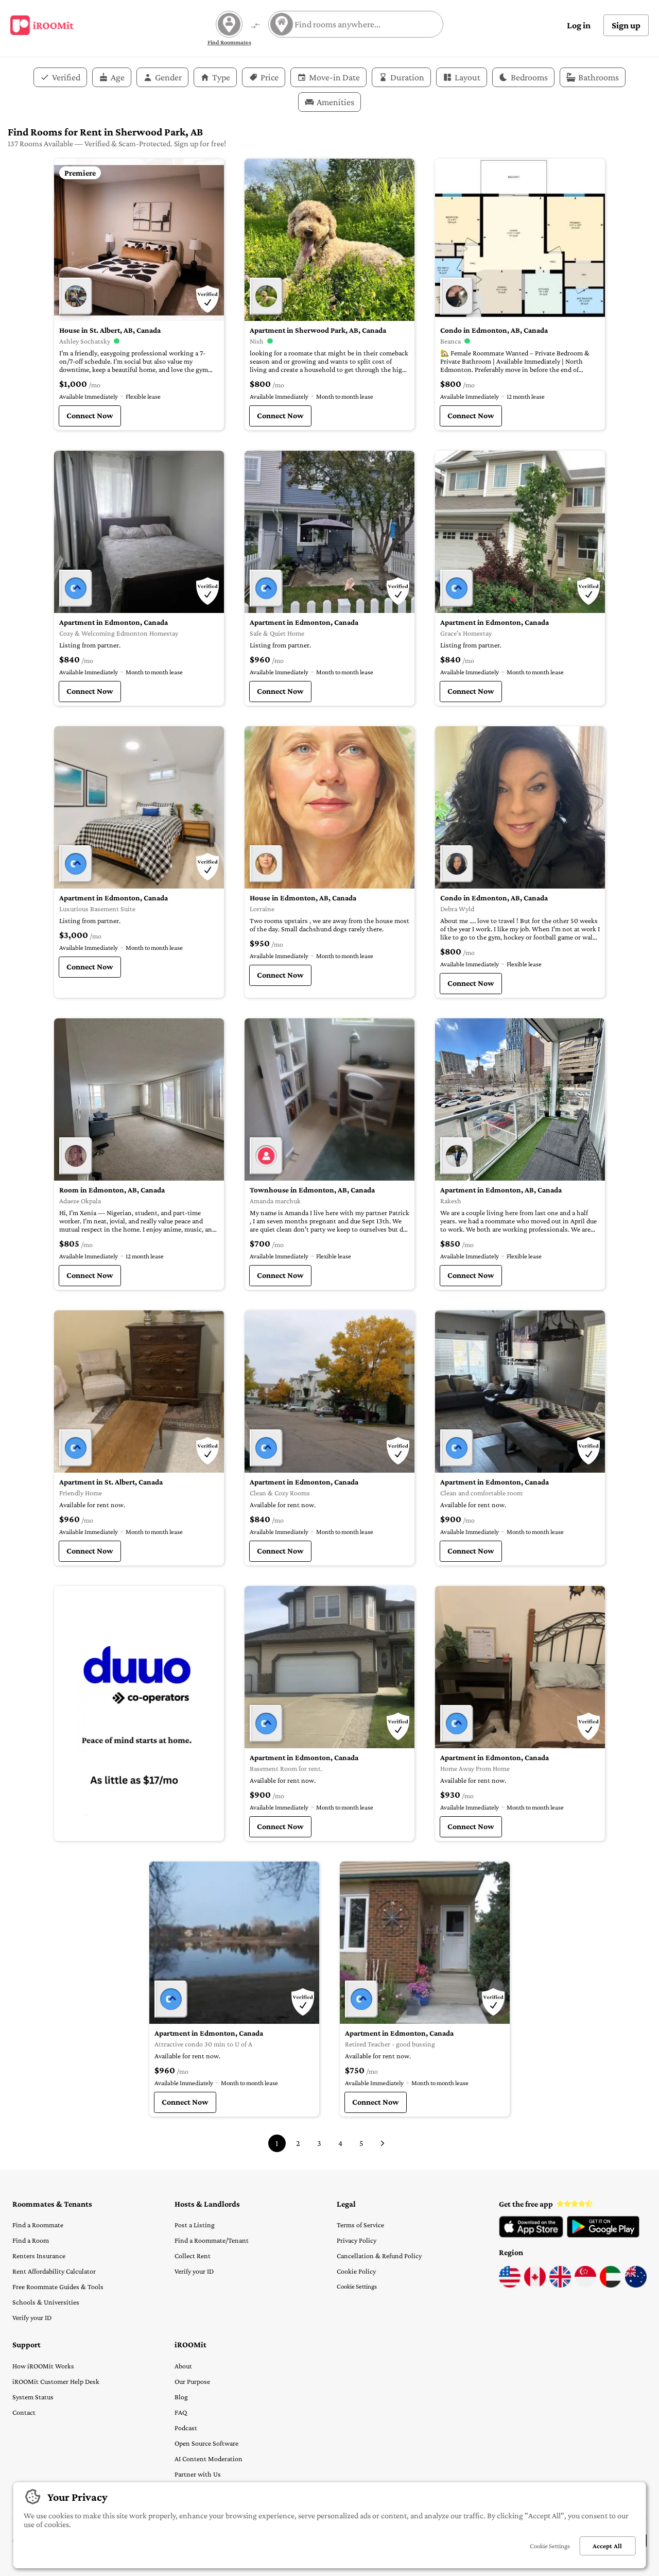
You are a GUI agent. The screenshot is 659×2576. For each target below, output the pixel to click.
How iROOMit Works (43, 2366)
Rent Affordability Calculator (54, 2271)
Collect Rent (193, 2256)
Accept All (607, 2546)
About (183, 2366)
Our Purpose (192, 2381)
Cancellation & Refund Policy (379, 2256)
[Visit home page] (42, 25)
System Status (33, 2397)
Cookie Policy (356, 2271)
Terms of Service (360, 2225)
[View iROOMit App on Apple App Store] (531, 2235)
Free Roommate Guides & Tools (58, 2287)
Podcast (186, 2428)
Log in (579, 25)
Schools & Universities (46, 2302)
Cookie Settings (357, 2286)
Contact (24, 2412)
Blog (181, 2397)
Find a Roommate (38, 2225)
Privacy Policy (357, 2240)
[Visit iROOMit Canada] (535, 2285)
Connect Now (90, 415)
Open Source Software (206, 2443)
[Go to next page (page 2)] (383, 2143)
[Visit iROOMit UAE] (611, 2285)
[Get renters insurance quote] (139, 1713)
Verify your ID (32, 2317)
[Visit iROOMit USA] (510, 2285)
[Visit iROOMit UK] (560, 2285)
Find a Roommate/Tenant (212, 2240)
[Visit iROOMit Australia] (636, 2285)
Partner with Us (198, 2474)
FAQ (181, 2412)
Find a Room (31, 2240)
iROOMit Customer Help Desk (56, 2381)
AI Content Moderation (209, 2459)
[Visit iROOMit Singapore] (585, 2285)
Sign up (626, 25)
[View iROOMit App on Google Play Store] (603, 2235)
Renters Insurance (39, 2256)
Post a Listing (195, 2225)
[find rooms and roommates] (255, 27)
